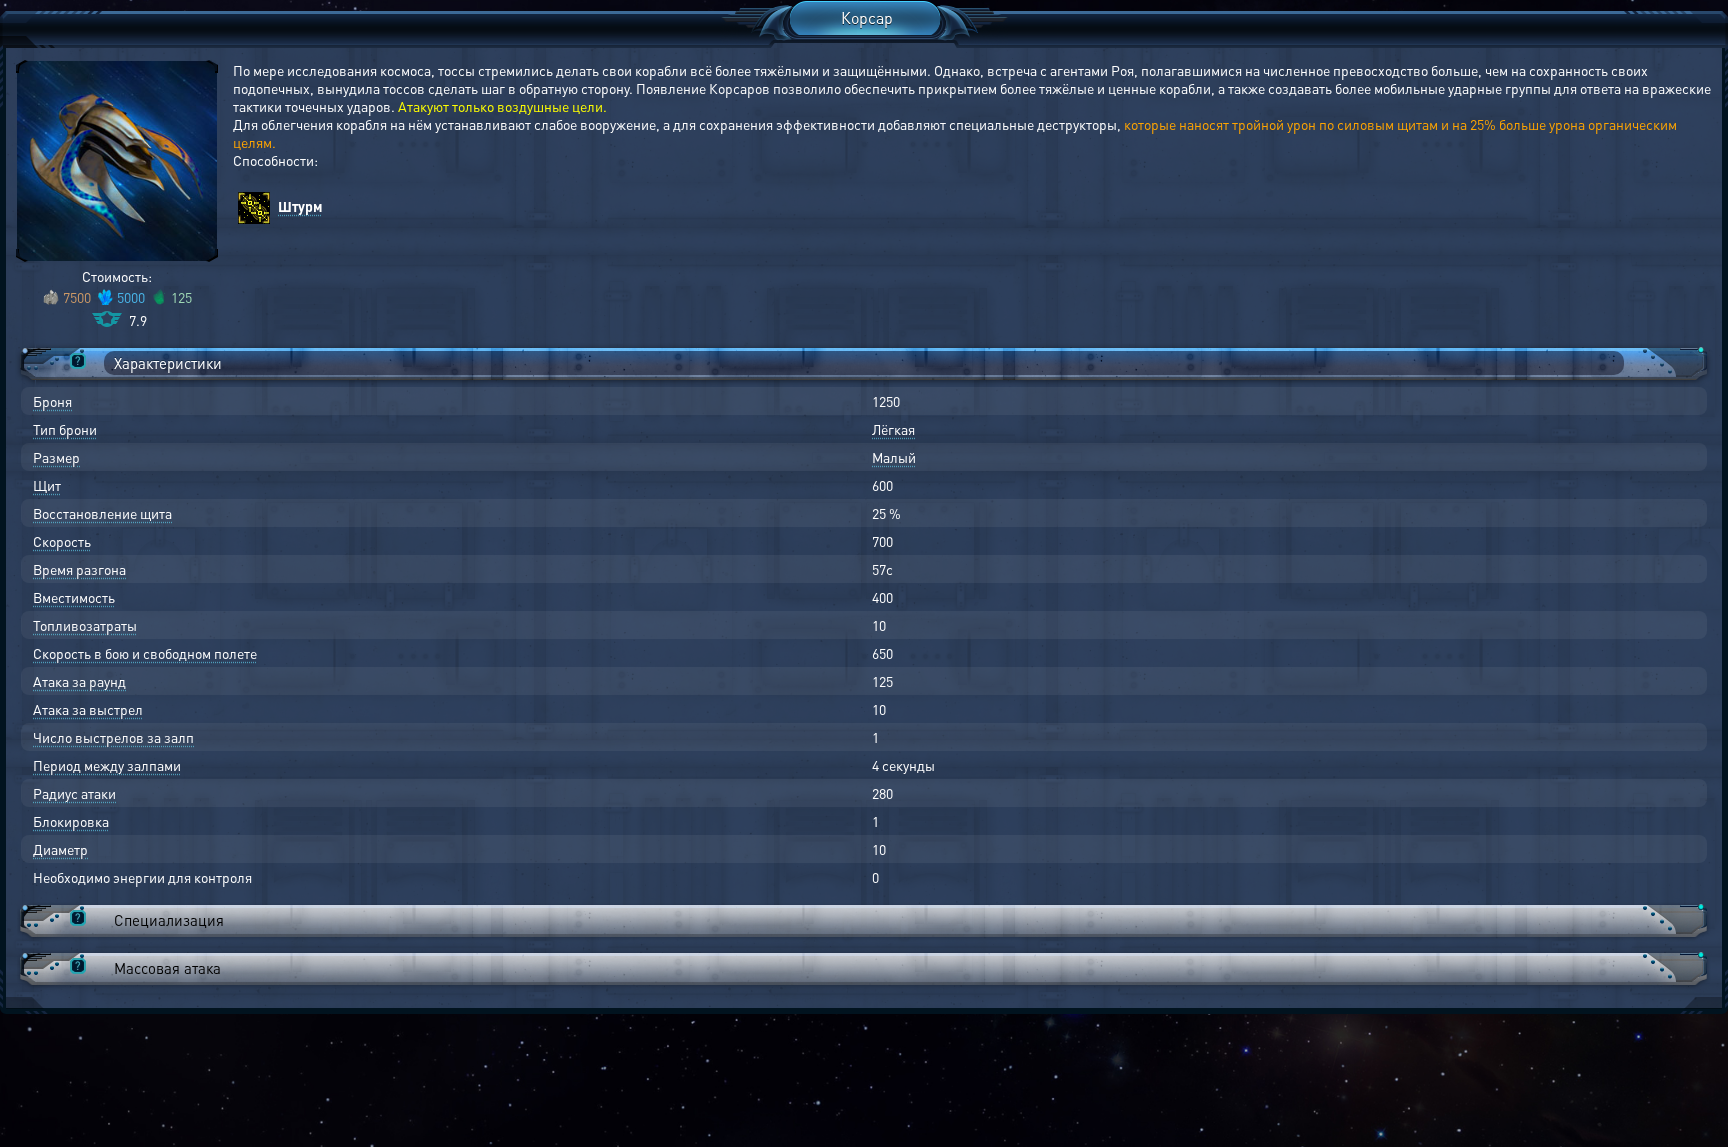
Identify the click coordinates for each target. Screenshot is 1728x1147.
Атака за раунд (79, 681)
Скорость (62, 541)
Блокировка (71, 821)
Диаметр (60, 849)
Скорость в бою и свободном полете (145, 653)
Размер (56, 457)
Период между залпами (107, 765)
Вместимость (74, 597)
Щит (47, 485)
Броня (52, 401)
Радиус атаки (74, 793)
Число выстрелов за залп (113, 737)
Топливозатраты (85, 625)
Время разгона (79, 569)
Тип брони (65, 429)
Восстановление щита (102, 513)
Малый (894, 457)
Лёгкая (893, 429)
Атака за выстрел (88, 709)
